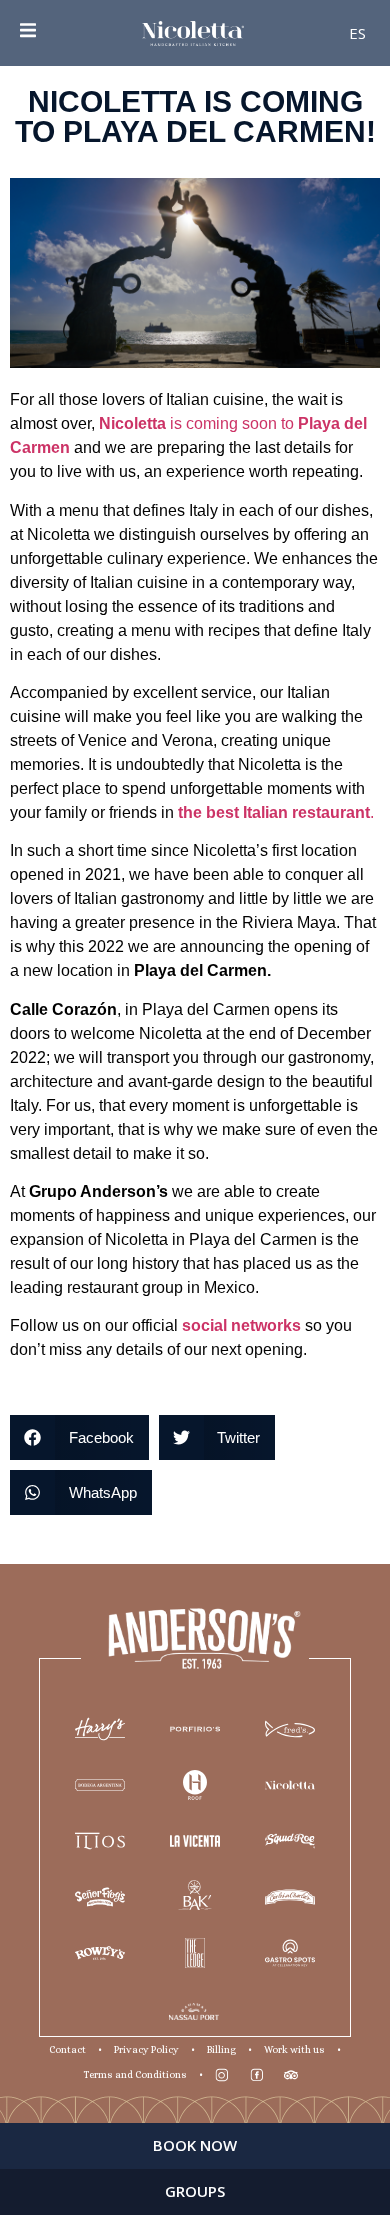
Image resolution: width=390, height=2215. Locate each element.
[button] (79, 1437)
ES (357, 33)
